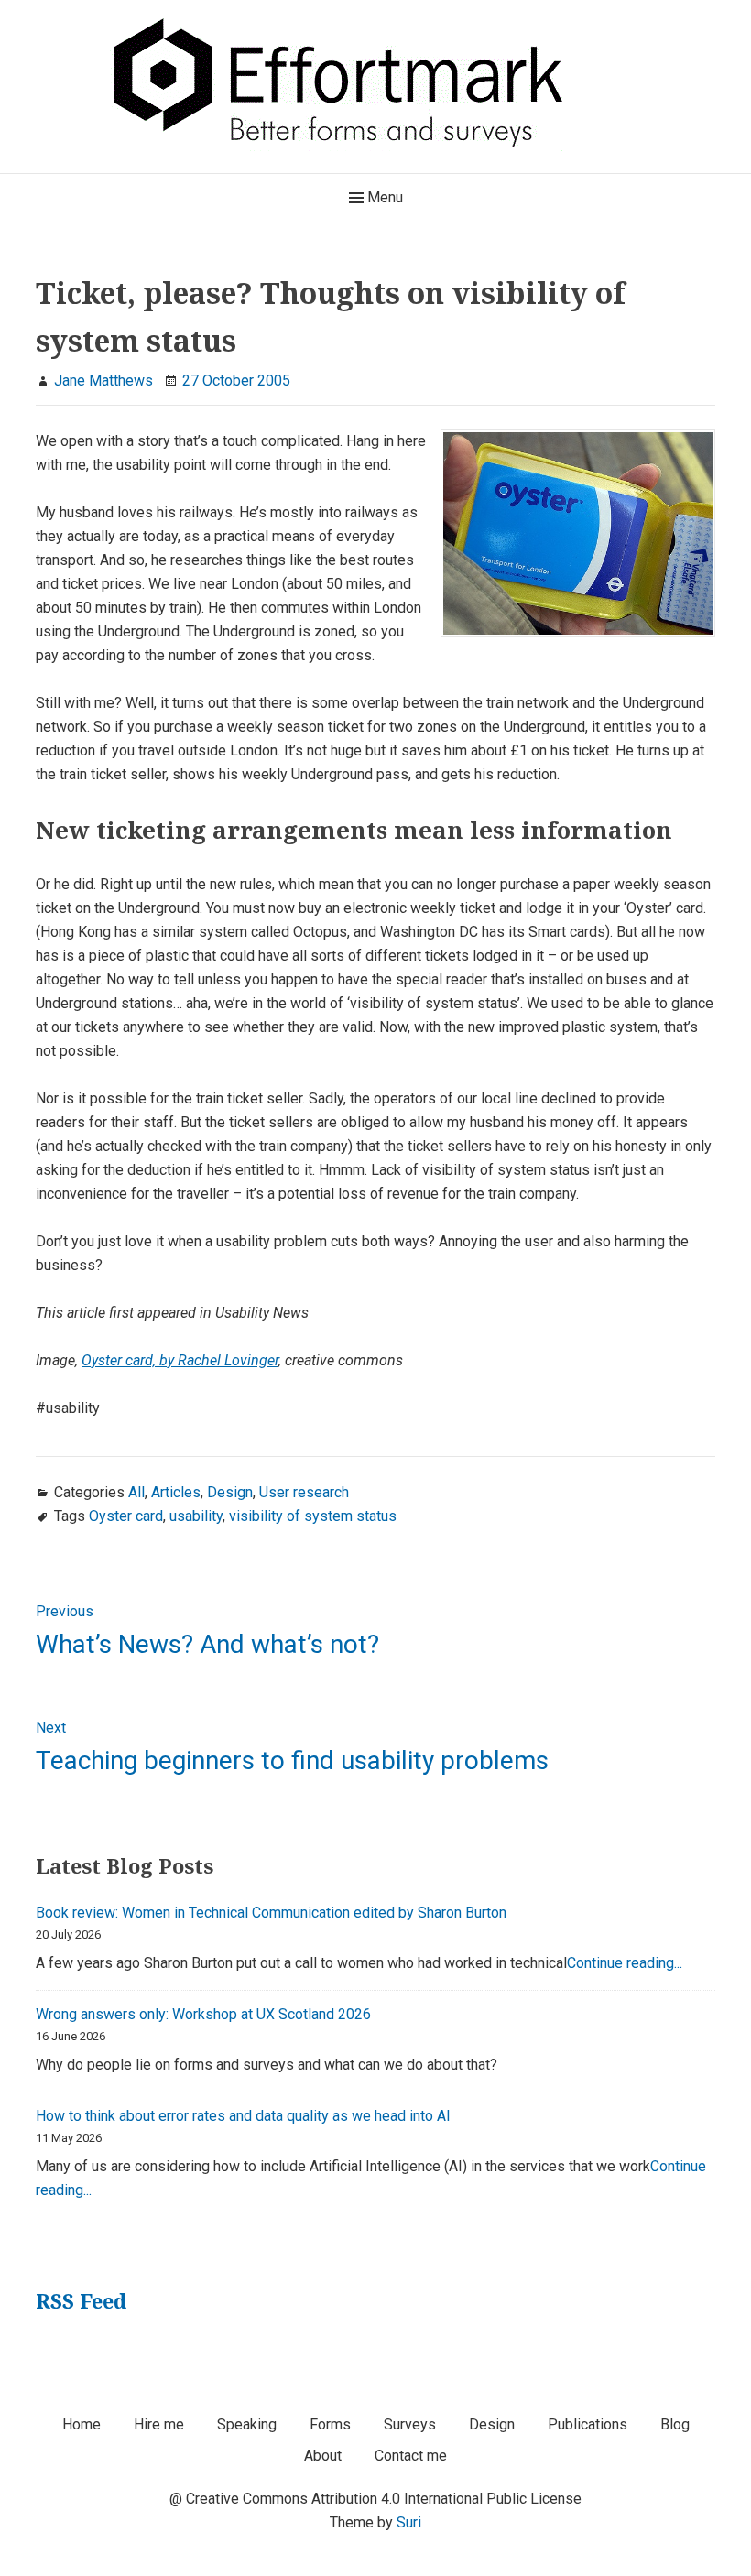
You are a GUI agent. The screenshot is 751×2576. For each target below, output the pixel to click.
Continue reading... (625, 1963)
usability (196, 1516)
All (136, 1492)
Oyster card (126, 1516)
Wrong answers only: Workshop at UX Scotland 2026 (203, 2014)
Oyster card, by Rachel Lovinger (180, 1360)
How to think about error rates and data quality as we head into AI (243, 2116)
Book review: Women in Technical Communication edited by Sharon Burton (271, 1913)
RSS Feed (81, 2300)
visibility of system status (313, 1516)
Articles (176, 1492)
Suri (409, 2522)
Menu (383, 197)
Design (230, 1492)
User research (304, 1492)
